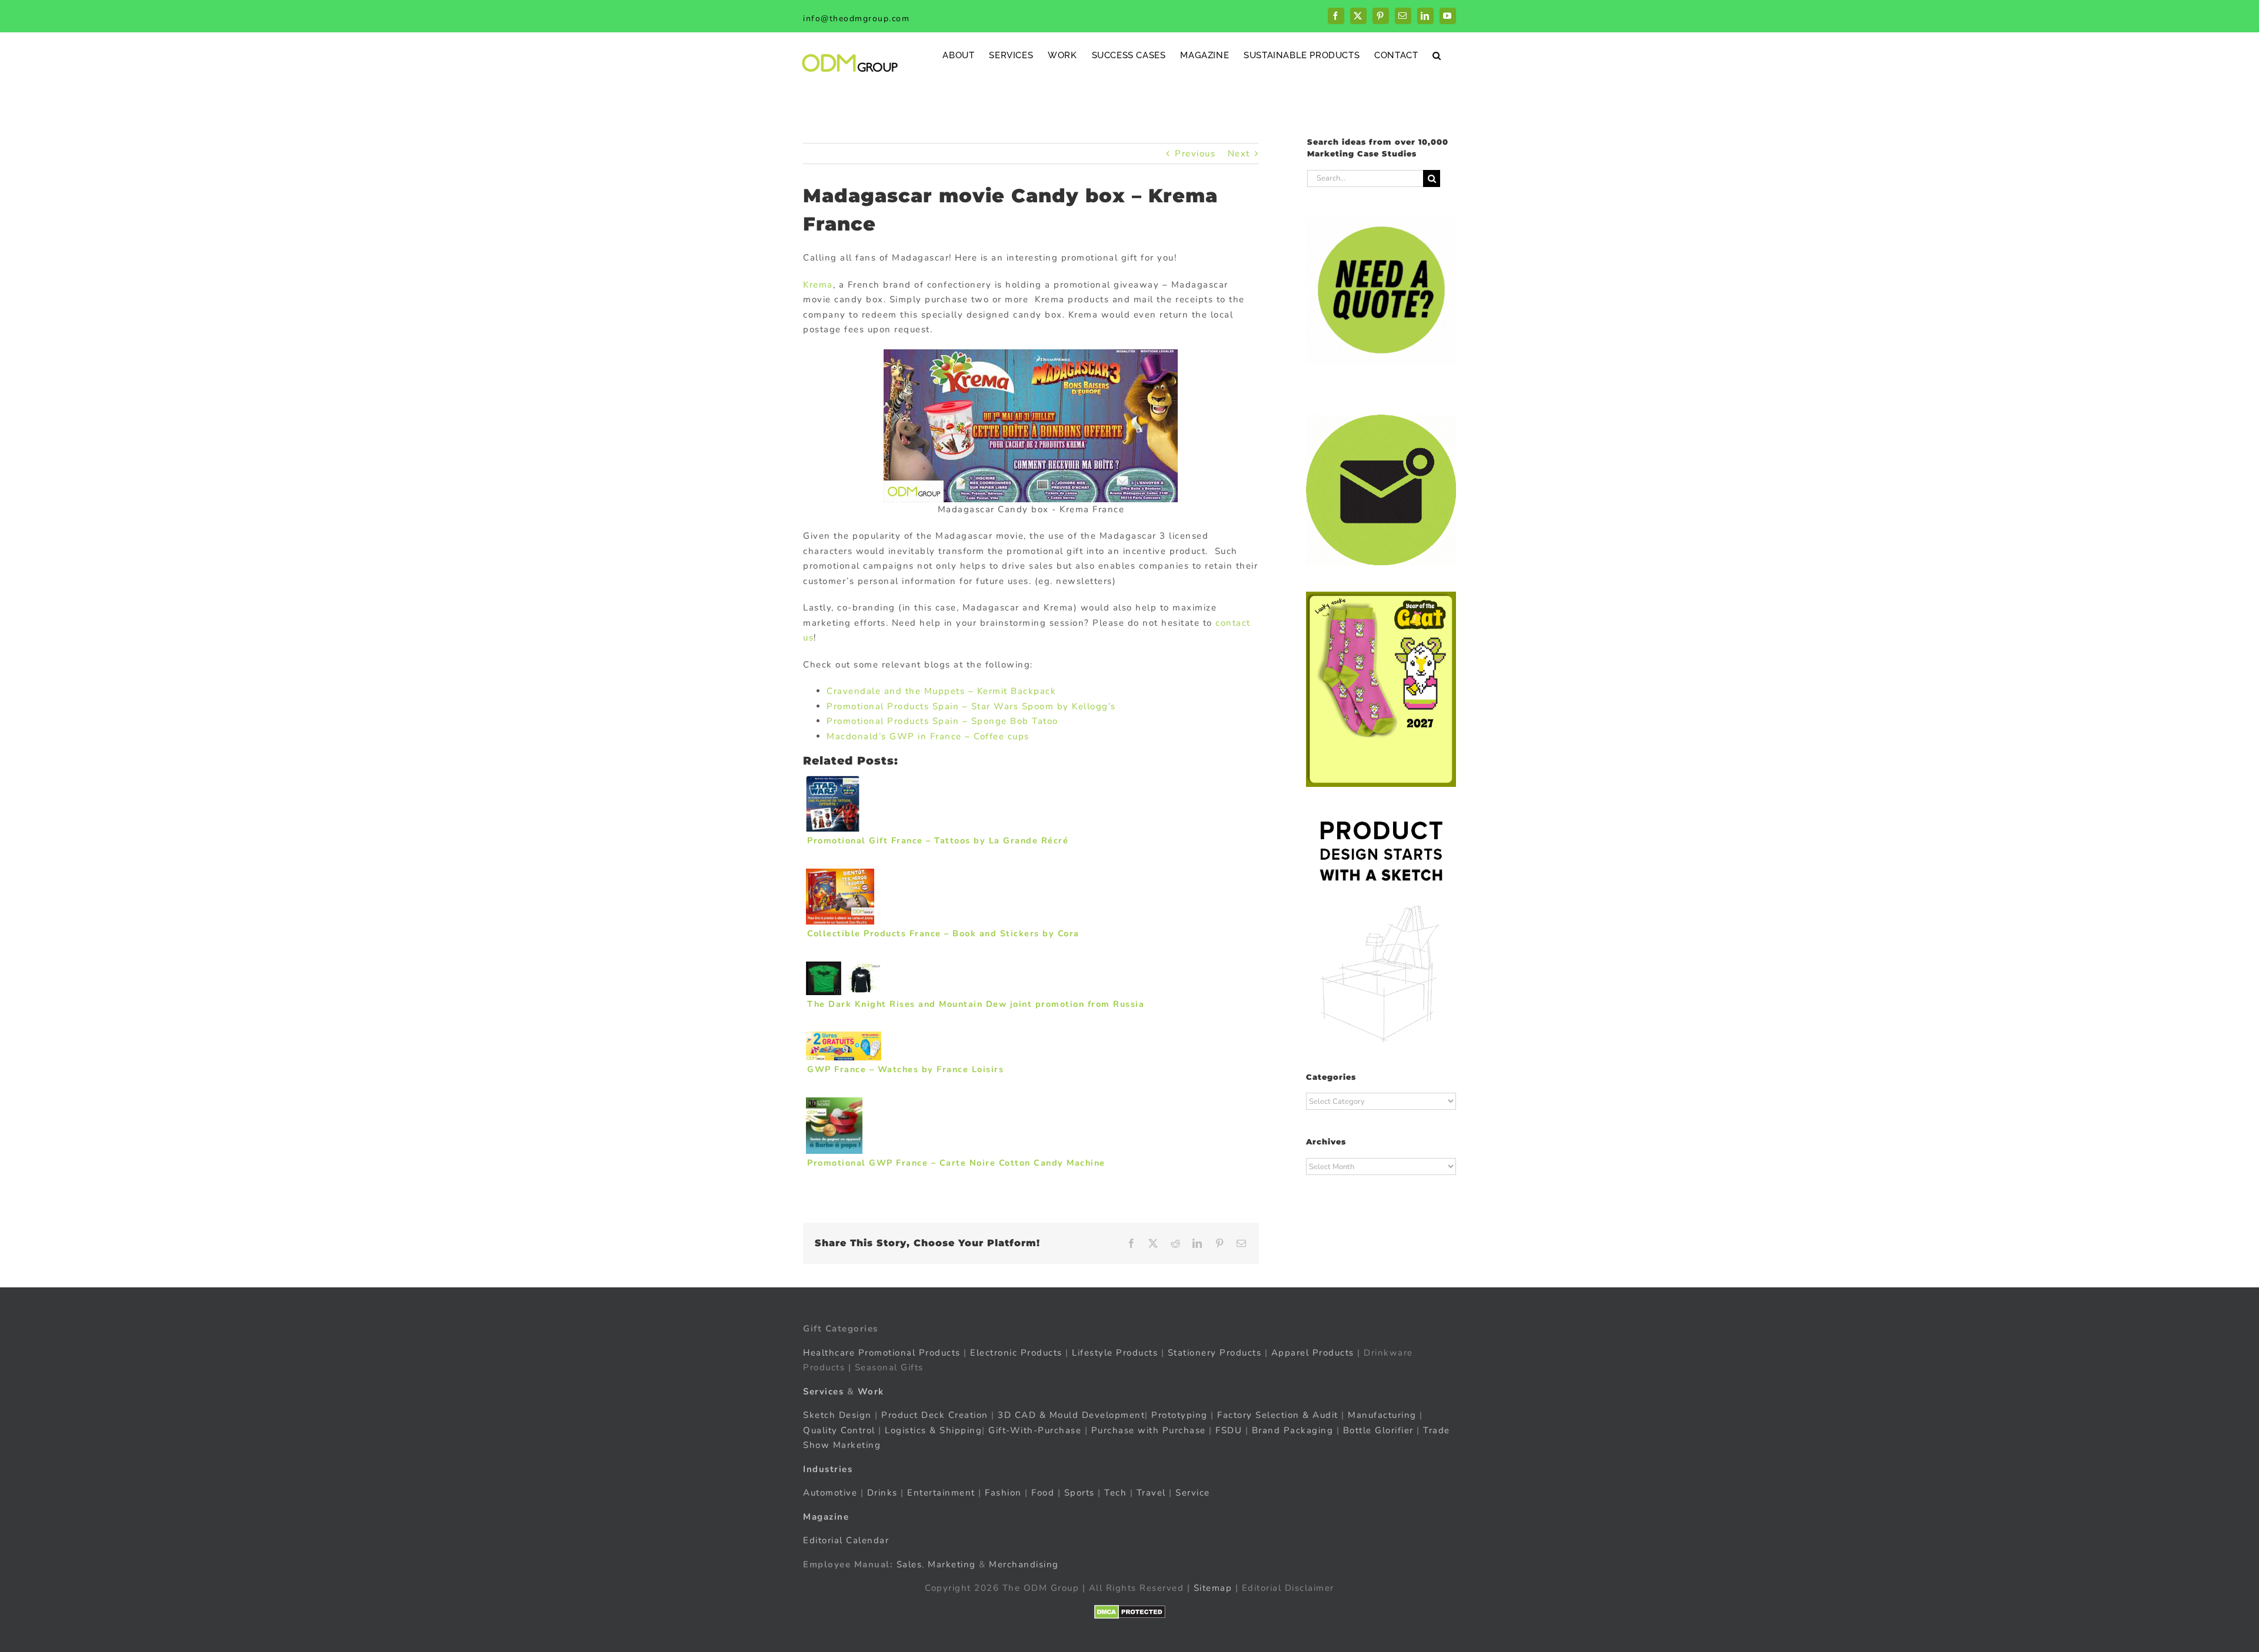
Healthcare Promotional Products (882, 1353)
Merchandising (1024, 1564)
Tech (1115, 1493)
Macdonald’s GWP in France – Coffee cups (928, 736)
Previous (1195, 153)
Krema (818, 285)
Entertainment (941, 1493)
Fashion (1003, 1493)
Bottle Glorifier (1377, 1430)
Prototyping (1180, 1415)
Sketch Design (837, 1415)
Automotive (830, 1493)
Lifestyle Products (1115, 1353)
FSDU (1229, 1430)
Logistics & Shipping (933, 1430)
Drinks (882, 1493)
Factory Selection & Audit (1278, 1415)
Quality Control (839, 1430)
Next (1239, 153)
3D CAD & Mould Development (1071, 1415)
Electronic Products (1016, 1353)
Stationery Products (1215, 1353)
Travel (1151, 1493)
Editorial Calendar (846, 1540)
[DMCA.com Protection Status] (1130, 1612)
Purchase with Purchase (1149, 1430)
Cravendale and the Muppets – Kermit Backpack (941, 691)
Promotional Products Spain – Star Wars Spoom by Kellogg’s (971, 706)
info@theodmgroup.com (856, 19)
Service (1194, 1493)
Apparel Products (1313, 1353)
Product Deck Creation (935, 1415)
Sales (909, 1564)
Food (1043, 1493)
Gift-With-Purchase (1035, 1430)
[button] (1437, 55)
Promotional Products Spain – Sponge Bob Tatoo (942, 721)
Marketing (952, 1564)
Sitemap (1213, 1588)
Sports (1079, 1493)
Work (871, 1391)
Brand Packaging (1293, 1430)
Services (823, 1391)
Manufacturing (1382, 1415)
